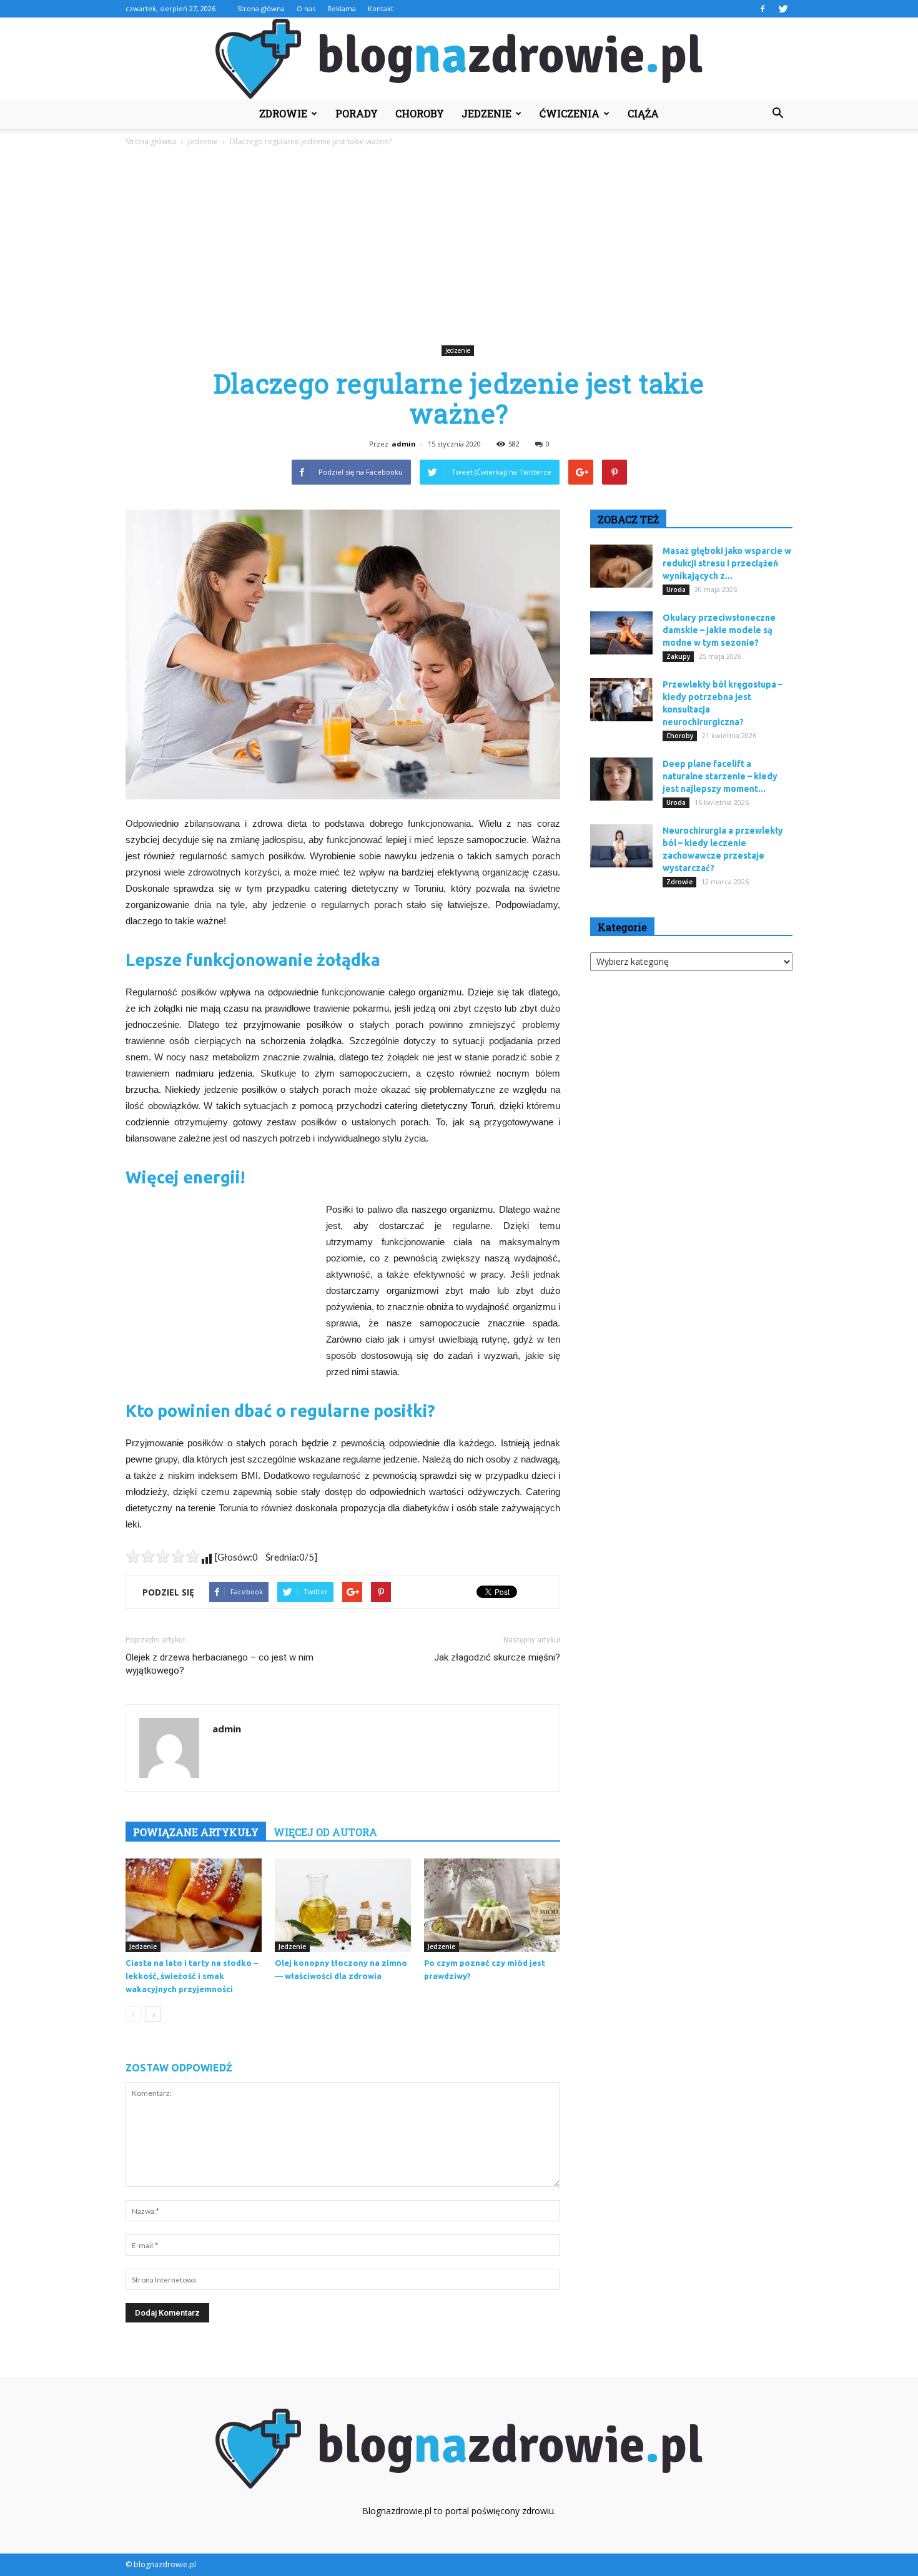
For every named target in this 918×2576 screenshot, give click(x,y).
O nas (306, 8)
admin (404, 444)
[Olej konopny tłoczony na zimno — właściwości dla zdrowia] (343, 1905)
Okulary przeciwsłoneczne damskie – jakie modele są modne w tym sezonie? (719, 630)
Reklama (342, 8)
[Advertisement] (459, 248)
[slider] (163, 1556)
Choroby (420, 113)
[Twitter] (783, 9)
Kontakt (381, 8)
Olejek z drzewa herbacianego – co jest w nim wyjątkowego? (220, 1664)
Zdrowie (283, 113)
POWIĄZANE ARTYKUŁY (196, 1832)
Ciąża (643, 113)
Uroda (676, 590)
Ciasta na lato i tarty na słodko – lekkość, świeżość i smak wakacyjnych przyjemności (192, 1976)
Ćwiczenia (570, 113)
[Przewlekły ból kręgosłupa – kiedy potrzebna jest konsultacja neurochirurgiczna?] (621, 700)
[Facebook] (763, 9)
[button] (777, 114)
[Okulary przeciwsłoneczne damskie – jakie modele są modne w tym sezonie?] (621, 633)
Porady (357, 113)
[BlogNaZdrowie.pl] (459, 59)
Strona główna (261, 8)
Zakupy (678, 656)
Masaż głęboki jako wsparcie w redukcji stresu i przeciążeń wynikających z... (727, 563)
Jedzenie (486, 113)
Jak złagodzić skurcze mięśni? (497, 1657)
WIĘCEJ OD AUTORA (325, 1832)
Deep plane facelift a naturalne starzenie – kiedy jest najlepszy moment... (720, 776)
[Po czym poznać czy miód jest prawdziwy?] (492, 1905)
